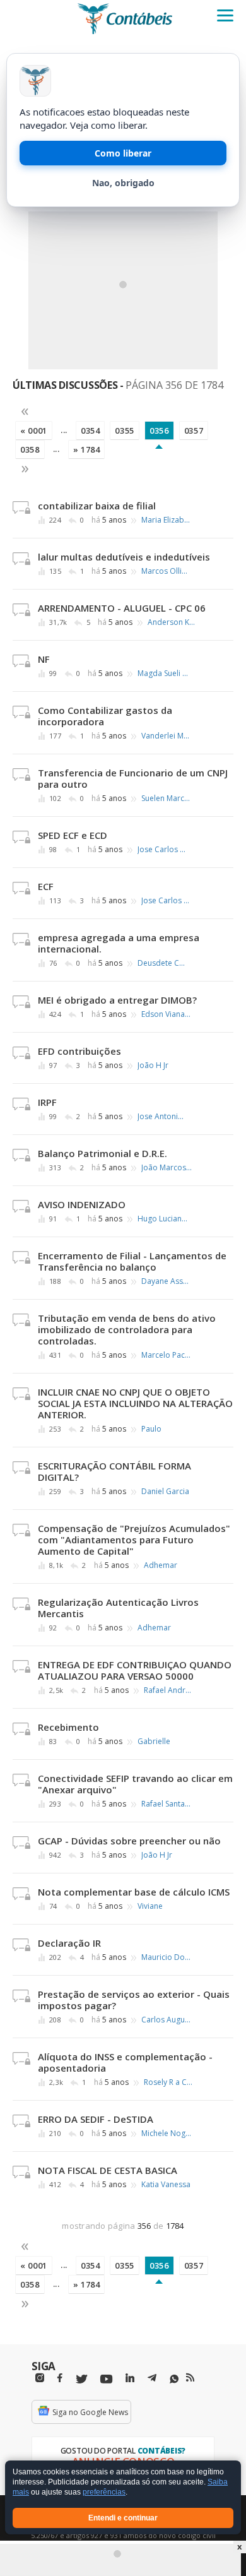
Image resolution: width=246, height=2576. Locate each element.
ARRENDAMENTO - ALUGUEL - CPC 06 (122, 608)
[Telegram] (152, 2380)
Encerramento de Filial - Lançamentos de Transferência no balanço (132, 1261)
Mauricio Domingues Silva (167, 1957)
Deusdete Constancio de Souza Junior (163, 963)
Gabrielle (154, 1742)
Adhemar (161, 1565)
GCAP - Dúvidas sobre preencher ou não (129, 1841)
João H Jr (153, 1065)
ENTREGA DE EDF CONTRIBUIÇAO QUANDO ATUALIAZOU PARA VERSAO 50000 (135, 1670)
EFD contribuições (79, 1051)
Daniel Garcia (165, 1492)
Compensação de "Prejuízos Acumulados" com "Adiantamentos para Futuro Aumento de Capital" (134, 1540)
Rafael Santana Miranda (167, 1804)
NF (44, 659)
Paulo (151, 1429)
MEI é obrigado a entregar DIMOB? (117, 1000)
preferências (104, 2493)
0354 (91, 430)
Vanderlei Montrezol (167, 736)
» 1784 (87, 449)
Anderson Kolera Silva (173, 622)
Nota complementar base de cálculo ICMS (134, 1892)
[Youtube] (106, 2379)
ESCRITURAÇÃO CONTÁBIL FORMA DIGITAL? (114, 1471)
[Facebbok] (60, 2378)
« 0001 (34, 430)
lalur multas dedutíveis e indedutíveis (124, 557)
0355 (125, 430)
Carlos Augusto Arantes (167, 2020)
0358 (30, 449)
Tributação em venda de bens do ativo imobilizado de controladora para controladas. (127, 1329)
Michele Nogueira (167, 2134)
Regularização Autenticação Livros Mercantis (118, 1608)
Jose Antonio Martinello (163, 1117)
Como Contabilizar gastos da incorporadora (105, 716)
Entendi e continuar (123, 2518)
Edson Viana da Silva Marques (167, 1014)
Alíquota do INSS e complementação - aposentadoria (125, 2062)
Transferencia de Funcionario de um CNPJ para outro (133, 778)
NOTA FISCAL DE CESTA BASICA (108, 2170)
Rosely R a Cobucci (169, 2082)
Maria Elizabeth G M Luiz (167, 520)
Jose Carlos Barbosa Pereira (163, 850)
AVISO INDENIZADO (82, 1204)
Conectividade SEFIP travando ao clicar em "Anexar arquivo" (135, 1784)
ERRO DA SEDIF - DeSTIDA (96, 2119)
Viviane (150, 1906)
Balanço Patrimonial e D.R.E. (102, 1153)
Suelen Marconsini (167, 798)
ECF (46, 886)
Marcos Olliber (167, 571)
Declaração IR (69, 1943)
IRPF (47, 1102)
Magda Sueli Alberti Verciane (163, 674)
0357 (194, 430)
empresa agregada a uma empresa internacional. (119, 943)
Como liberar (123, 153)
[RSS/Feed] (190, 2378)
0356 (159, 430)
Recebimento (68, 1727)
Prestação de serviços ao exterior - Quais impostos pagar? (134, 2000)
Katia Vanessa (166, 2185)
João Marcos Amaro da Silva (167, 1168)
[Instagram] (40, 2378)
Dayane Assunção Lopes (167, 1281)
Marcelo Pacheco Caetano (167, 1355)
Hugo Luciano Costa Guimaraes (163, 1219)
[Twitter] (81, 2379)
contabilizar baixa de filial (97, 506)
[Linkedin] (130, 2378)
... (64, 430)
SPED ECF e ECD (73, 835)
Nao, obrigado (123, 183)
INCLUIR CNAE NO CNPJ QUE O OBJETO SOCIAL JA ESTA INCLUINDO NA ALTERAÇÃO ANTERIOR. (135, 1403)
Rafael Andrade (169, 1690)
